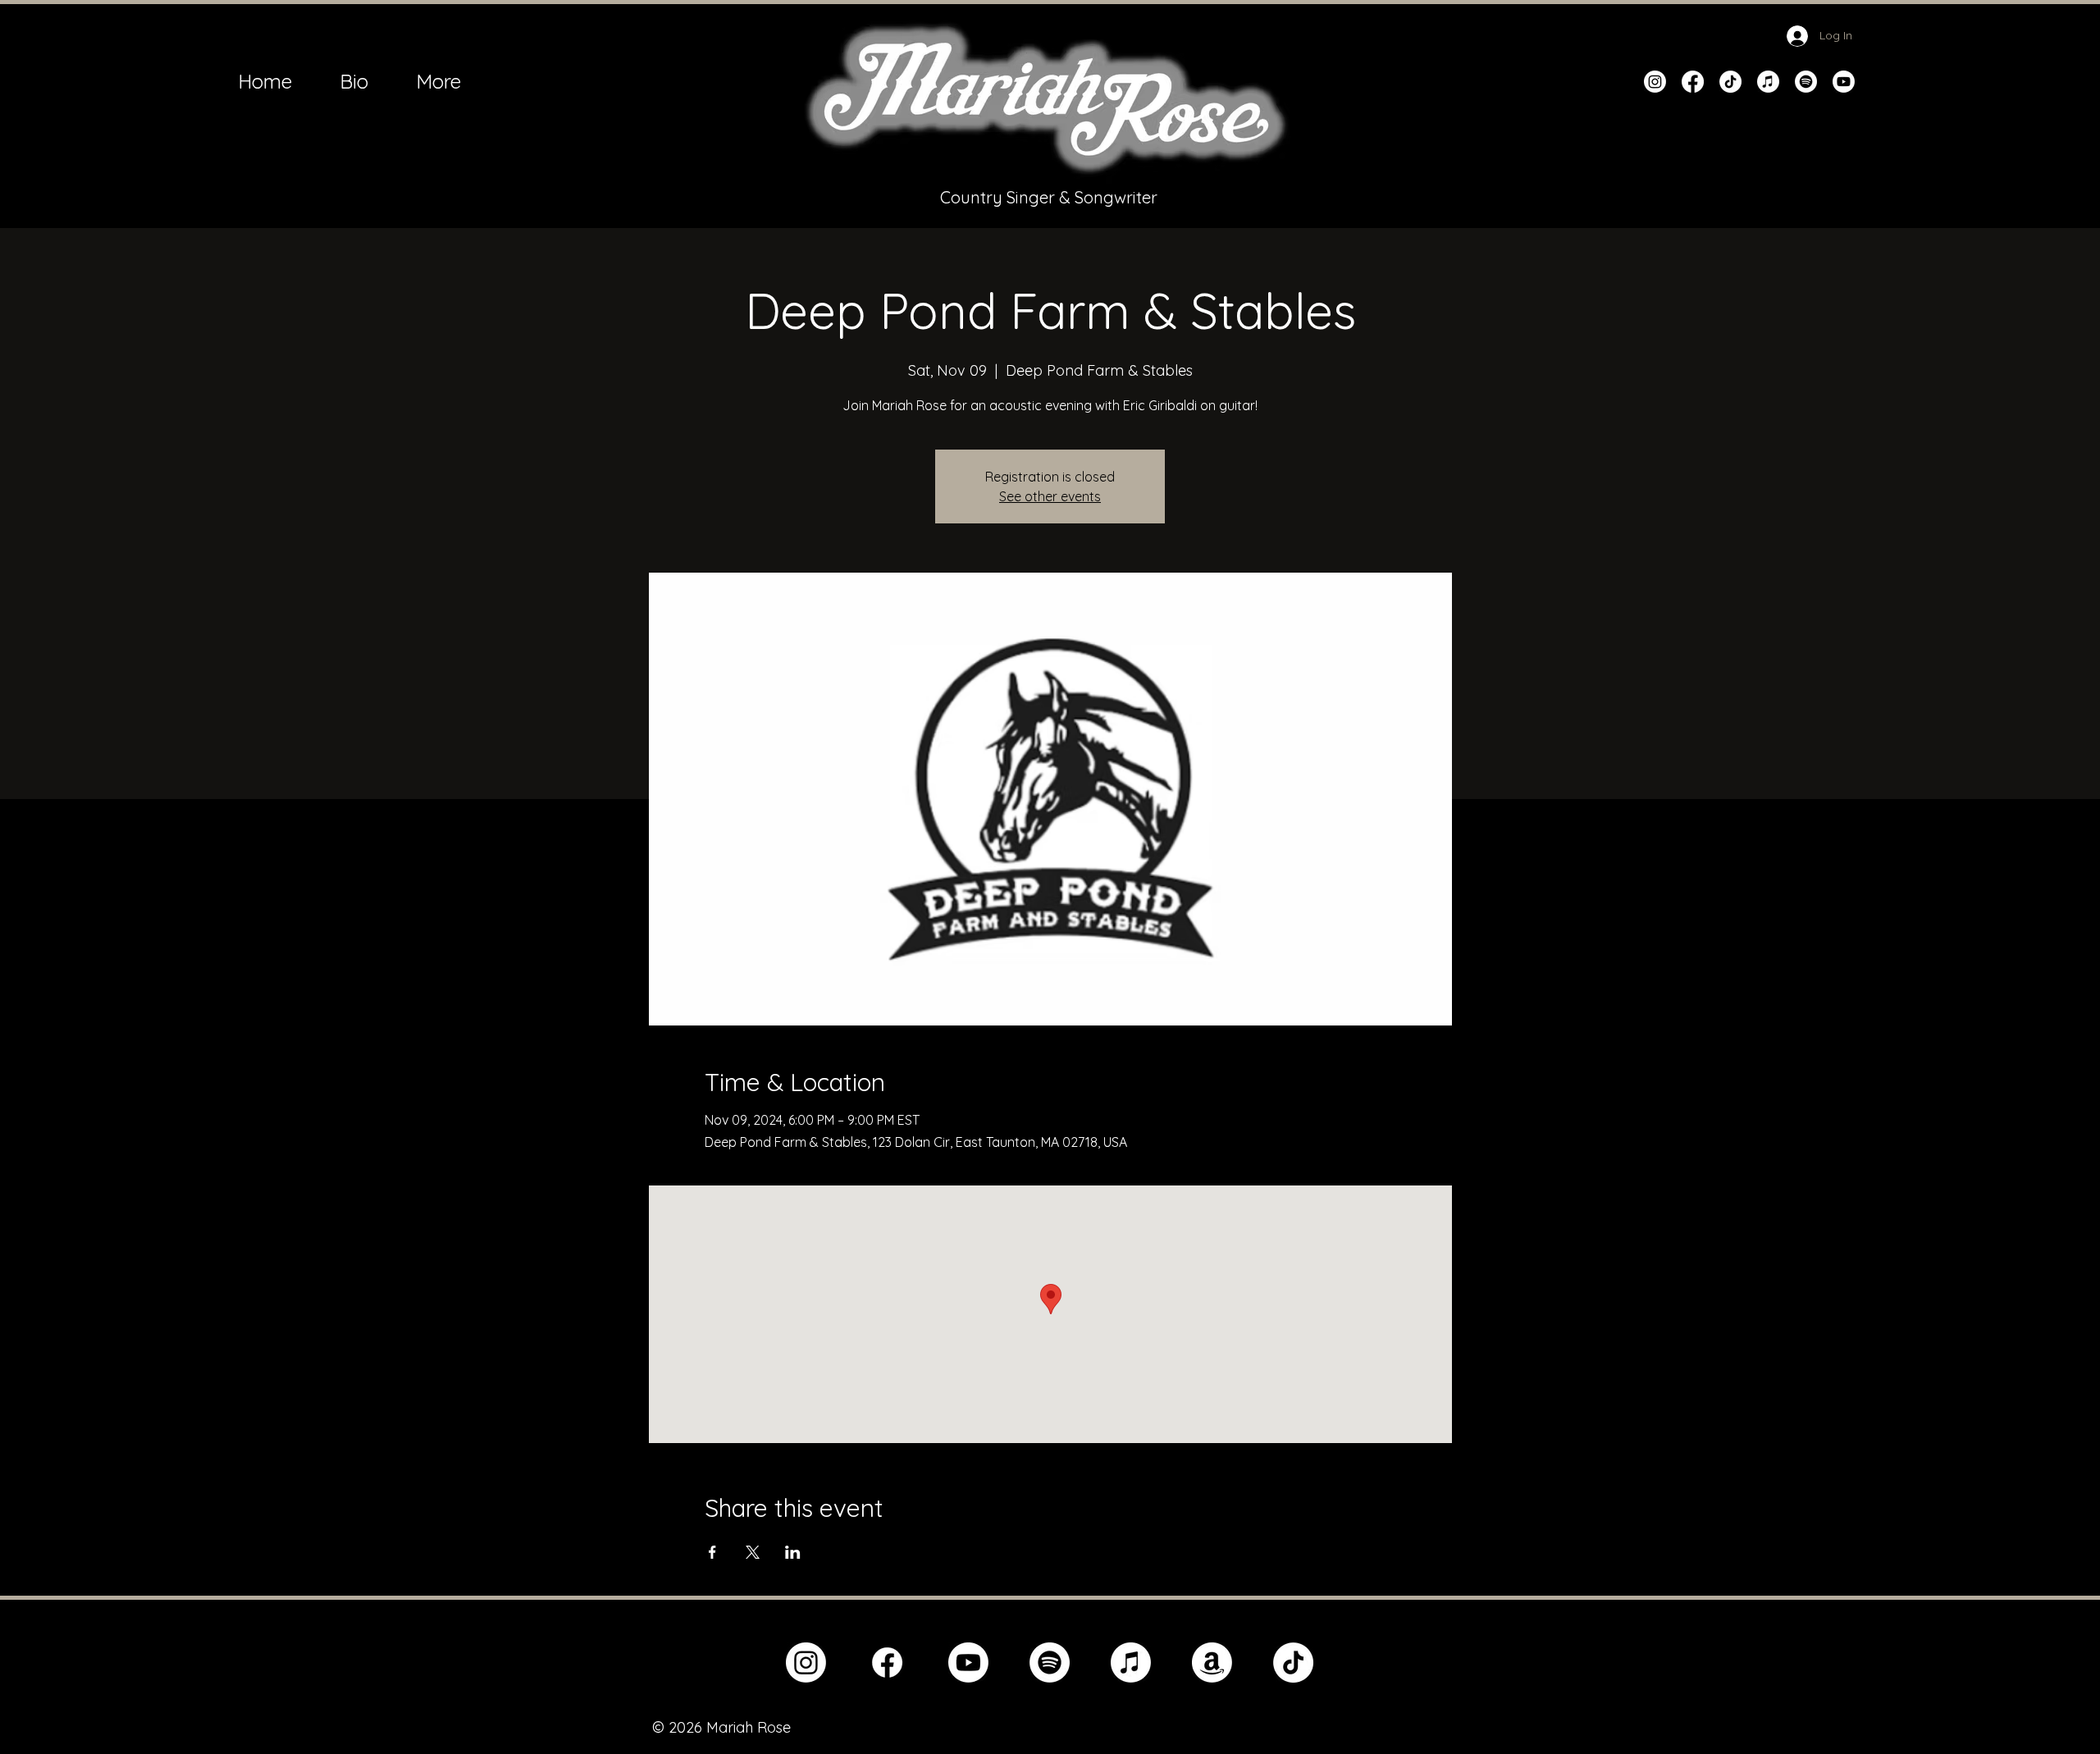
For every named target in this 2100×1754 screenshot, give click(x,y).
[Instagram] (1655, 82)
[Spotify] (1806, 82)
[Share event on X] (753, 1552)
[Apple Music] (1768, 82)
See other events (1050, 496)
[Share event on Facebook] (712, 1552)
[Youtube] (1844, 82)
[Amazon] (1212, 1663)
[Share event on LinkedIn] (793, 1552)
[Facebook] (1693, 82)
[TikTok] (1730, 82)
